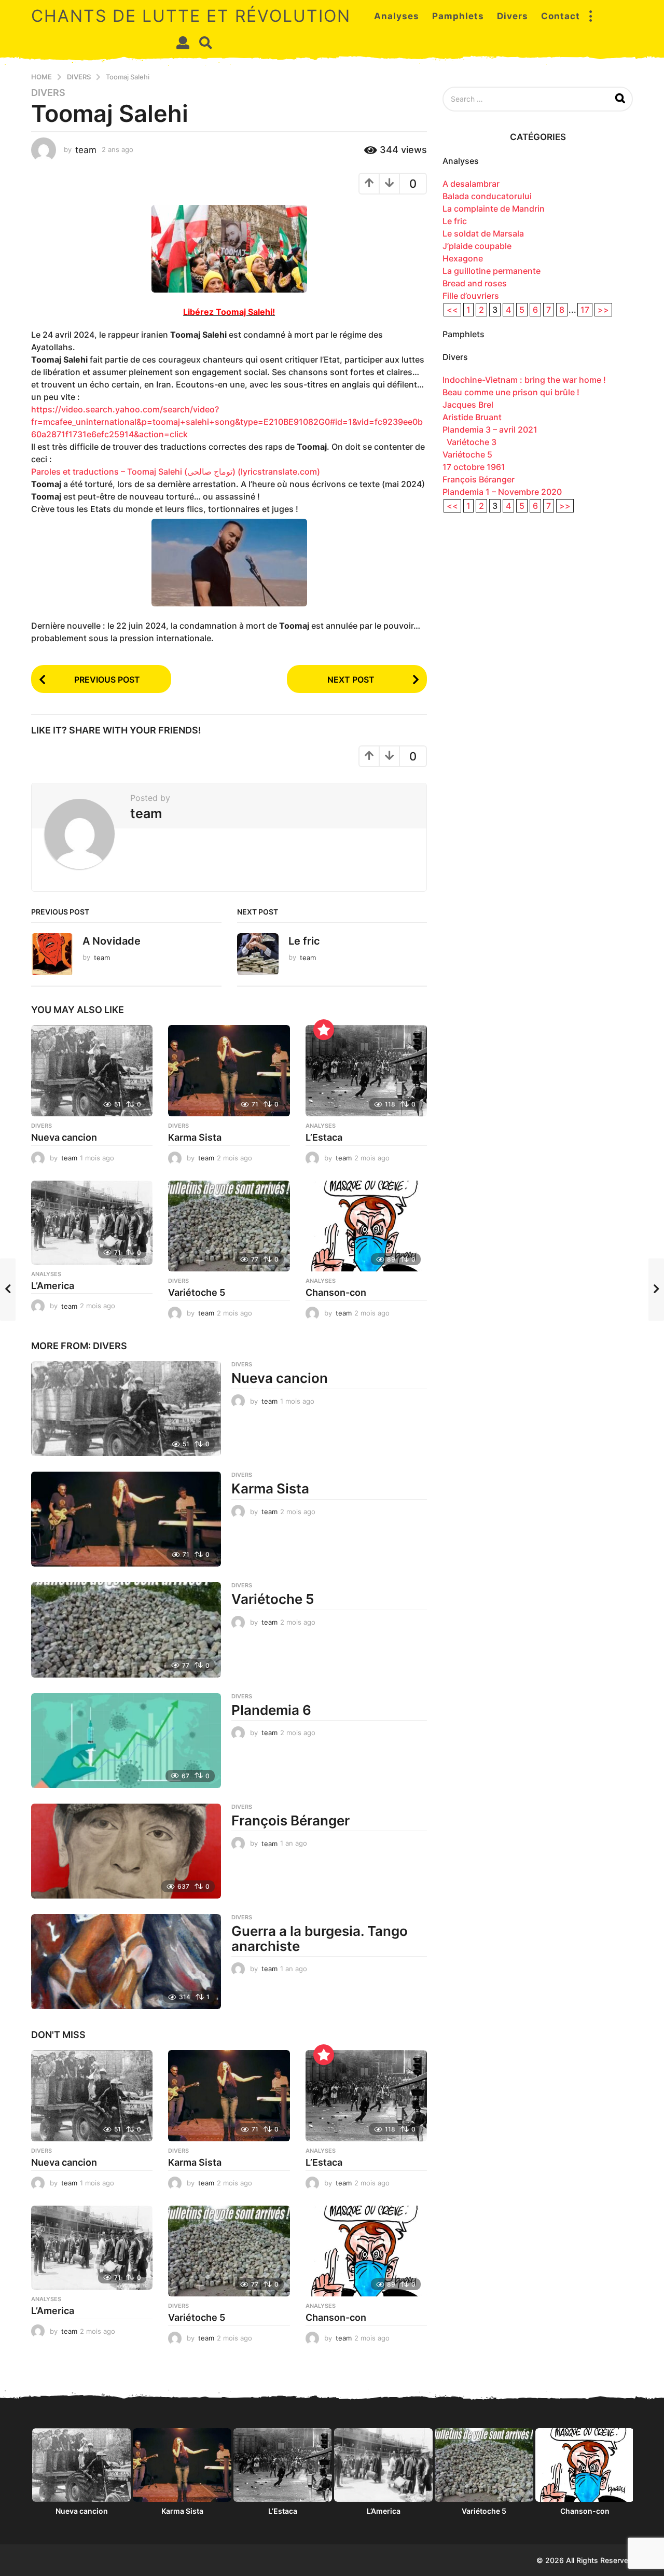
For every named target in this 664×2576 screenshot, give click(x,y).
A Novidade (112, 941)
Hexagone (463, 258)
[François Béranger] (126, 1851)
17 (585, 310)
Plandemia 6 (271, 1710)
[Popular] (324, 1030)
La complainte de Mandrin (494, 209)
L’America (53, 1286)
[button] (590, 16)
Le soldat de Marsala (483, 233)
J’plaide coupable (477, 246)
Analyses (397, 16)
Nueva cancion (64, 1137)
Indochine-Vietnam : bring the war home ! (524, 380)
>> (603, 310)
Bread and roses (475, 283)
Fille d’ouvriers (471, 296)
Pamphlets (458, 16)
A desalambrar (471, 184)
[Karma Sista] (229, 1071)
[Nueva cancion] (92, 1071)
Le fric (304, 941)
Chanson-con (336, 1292)
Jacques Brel (468, 405)
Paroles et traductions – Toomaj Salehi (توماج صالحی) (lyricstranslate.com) (176, 472)
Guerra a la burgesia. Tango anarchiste (320, 1938)
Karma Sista (195, 1137)
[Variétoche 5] (229, 1226)
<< (452, 310)
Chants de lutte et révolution (191, 16)
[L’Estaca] (366, 1071)
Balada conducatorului (487, 196)
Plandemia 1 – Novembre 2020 (502, 492)
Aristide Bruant (472, 417)
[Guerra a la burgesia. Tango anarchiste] (126, 1962)
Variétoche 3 (469, 442)
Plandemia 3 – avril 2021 (490, 430)
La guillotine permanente (492, 271)
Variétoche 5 (197, 1292)
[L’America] (92, 1223)
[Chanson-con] (366, 1226)
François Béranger (290, 1820)
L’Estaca (324, 1137)
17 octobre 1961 (474, 467)
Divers (513, 16)
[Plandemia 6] (126, 1741)
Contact (561, 16)
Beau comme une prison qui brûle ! (511, 392)
